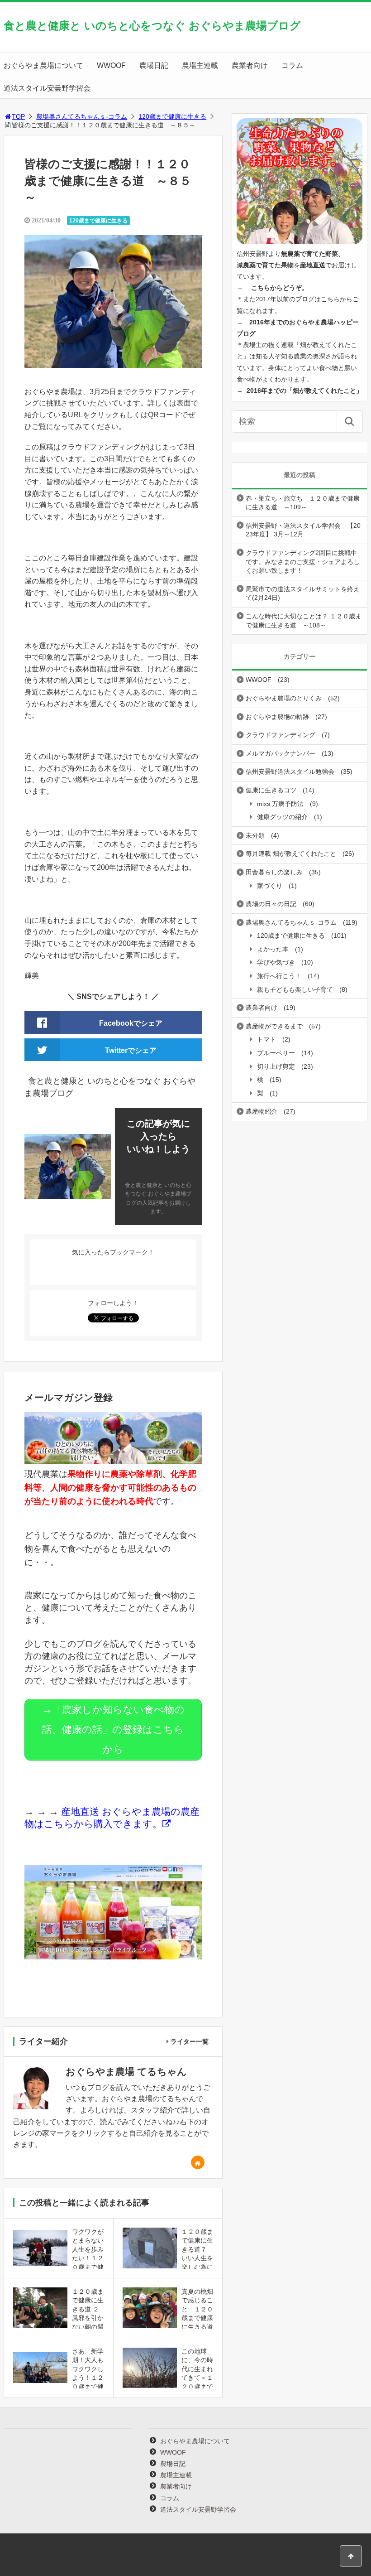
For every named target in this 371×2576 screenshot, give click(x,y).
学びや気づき (276, 962)
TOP (18, 116)
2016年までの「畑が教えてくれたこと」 (304, 391)
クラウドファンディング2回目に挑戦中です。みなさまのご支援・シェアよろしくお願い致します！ (303, 562)
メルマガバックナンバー (281, 753)
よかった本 (273, 949)
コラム (292, 65)
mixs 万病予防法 (280, 804)
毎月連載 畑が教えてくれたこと (291, 854)
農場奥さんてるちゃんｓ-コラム (82, 116)
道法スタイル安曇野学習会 (47, 88)
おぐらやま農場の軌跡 (277, 717)
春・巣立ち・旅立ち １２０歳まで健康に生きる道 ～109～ (303, 503)
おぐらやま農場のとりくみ (284, 698)
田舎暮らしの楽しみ (274, 872)
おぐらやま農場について (43, 65)
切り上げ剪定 (276, 1066)
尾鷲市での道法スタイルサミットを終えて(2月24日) (303, 593)
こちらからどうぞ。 (280, 288)
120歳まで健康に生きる (172, 116)
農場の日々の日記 (271, 904)
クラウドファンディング (281, 735)
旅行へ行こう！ (279, 976)
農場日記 (154, 65)
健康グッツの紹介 (282, 817)
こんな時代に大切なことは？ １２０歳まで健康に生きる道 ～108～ (304, 621)
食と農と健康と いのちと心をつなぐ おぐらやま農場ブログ (152, 26)
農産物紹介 (262, 1111)
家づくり (270, 886)
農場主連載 (200, 65)
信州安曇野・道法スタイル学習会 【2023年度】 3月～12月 (303, 530)
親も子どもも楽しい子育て (295, 989)
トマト (266, 1039)
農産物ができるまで (274, 1026)
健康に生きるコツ (271, 790)
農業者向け (250, 65)
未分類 (255, 835)
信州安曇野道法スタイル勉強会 (290, 772)
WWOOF (111, 65)
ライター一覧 (190, 2041)
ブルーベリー (276, 1053)
